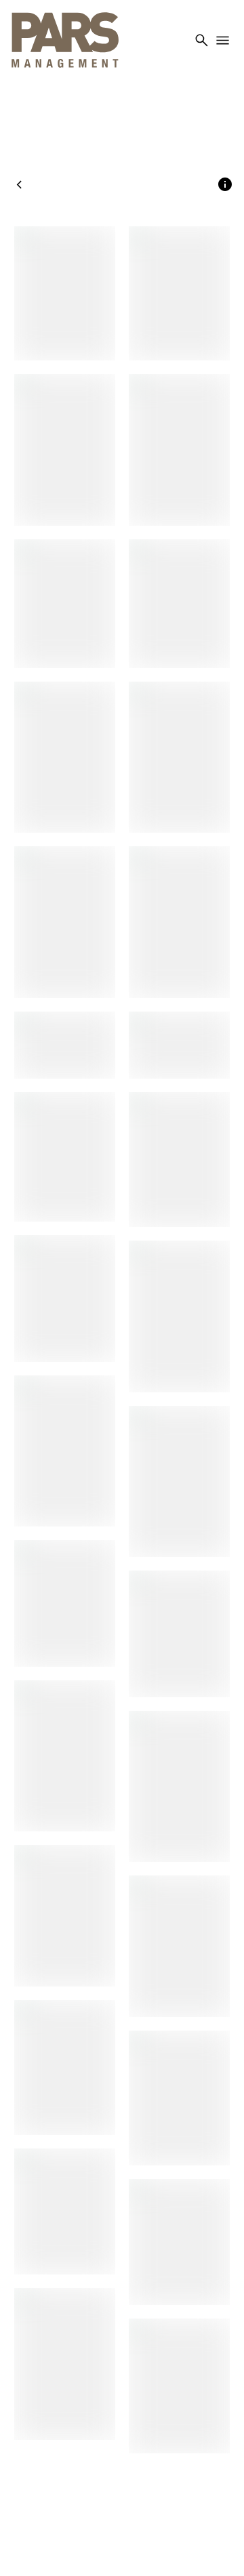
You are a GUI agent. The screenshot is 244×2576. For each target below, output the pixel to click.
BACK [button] (32, 185)
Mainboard (168, 2549)
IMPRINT (122, 2498)
